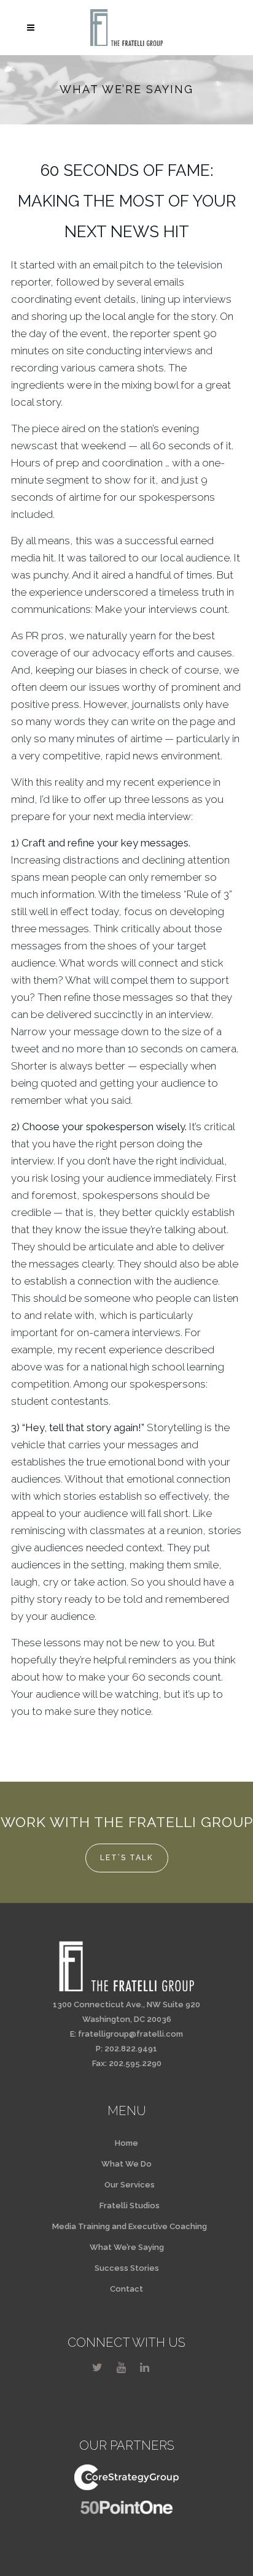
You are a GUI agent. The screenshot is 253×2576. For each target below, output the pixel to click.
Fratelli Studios (130, 2206)
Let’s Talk (127, 1858)
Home (126, 2143)
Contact (126, 2289)
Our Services (130, 2185)
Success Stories (127, 2268)
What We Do (126, 2164)
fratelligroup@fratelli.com (130, 2034)
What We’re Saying (127, 2247)
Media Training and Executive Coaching (130, 2226)
